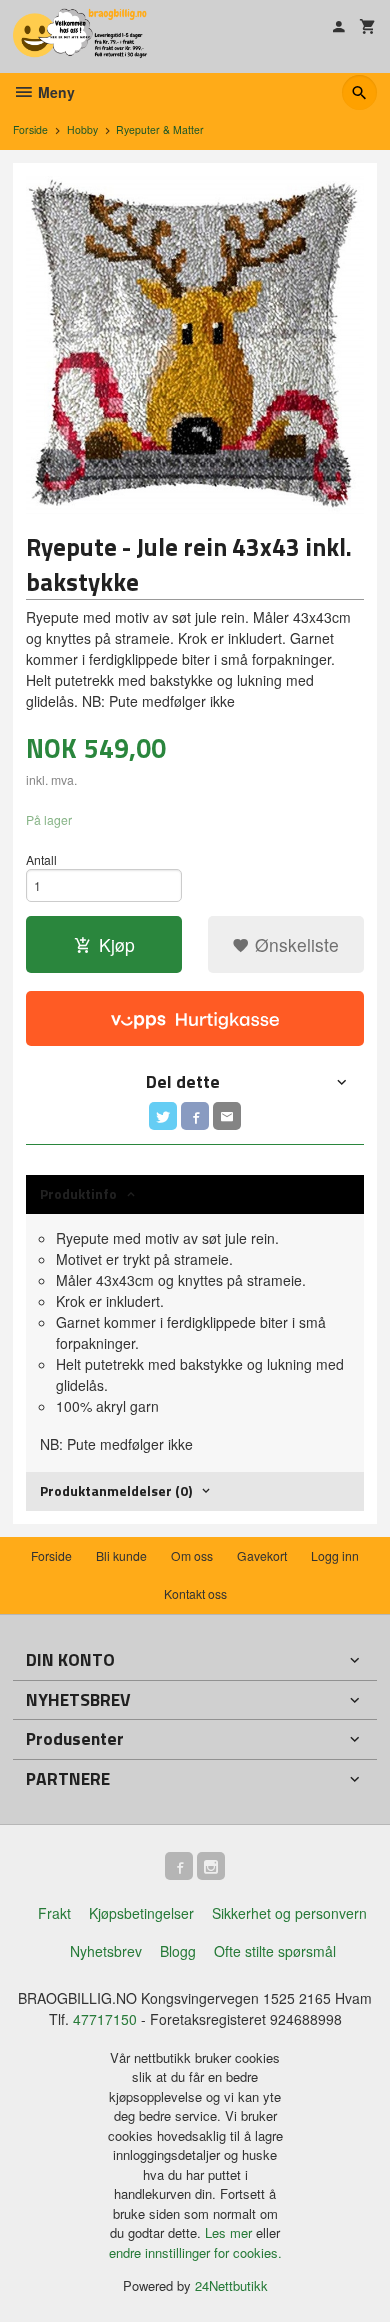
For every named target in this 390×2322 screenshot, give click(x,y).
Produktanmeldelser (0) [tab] (116, 1490)
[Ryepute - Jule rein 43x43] (195, 345)
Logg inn (335, 1555)
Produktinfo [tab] (78, 1193)
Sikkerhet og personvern (289, 1913)
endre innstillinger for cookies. (195, 2252)
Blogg (178, 1951)
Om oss (192, 1555)
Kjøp (117, 944)
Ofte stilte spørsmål (275, 1951)
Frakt (54, 1913)
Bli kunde (121, 1555)
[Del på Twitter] (163, 1116)
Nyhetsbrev (106, 1951)
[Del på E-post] (227, 1116)
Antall (41, 859)
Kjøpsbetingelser (141, 1913)
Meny (54, 92)
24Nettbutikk (231, 2285)
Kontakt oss (195, 1593)
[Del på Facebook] (195, 1116)
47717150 (105, 2019)
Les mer (230, 2232)
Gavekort (262, 1555)
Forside (30, 129)
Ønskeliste (294, 944)
